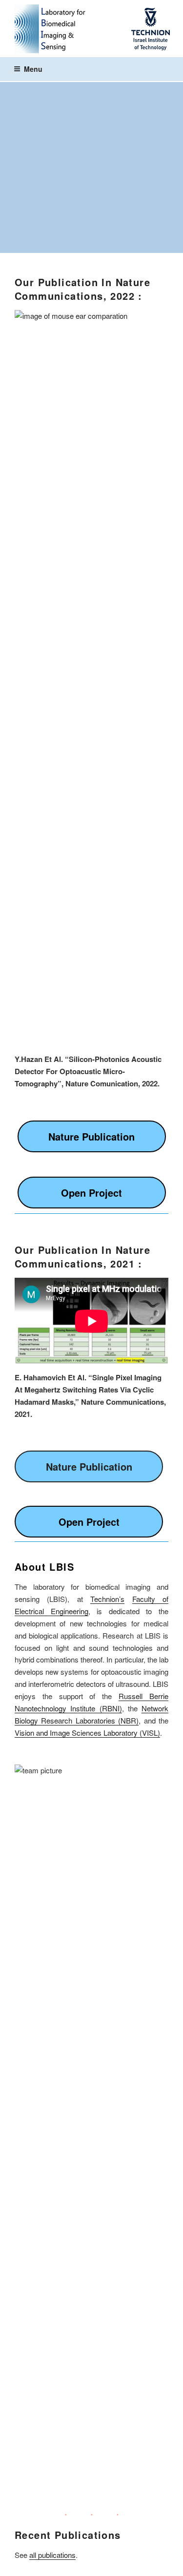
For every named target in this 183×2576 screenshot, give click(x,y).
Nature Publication (91, 1136)
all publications (52, 2555)
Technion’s (107, 1599)
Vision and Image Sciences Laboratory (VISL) (87, 1733)
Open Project (91, 1193)
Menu (33, 69)
